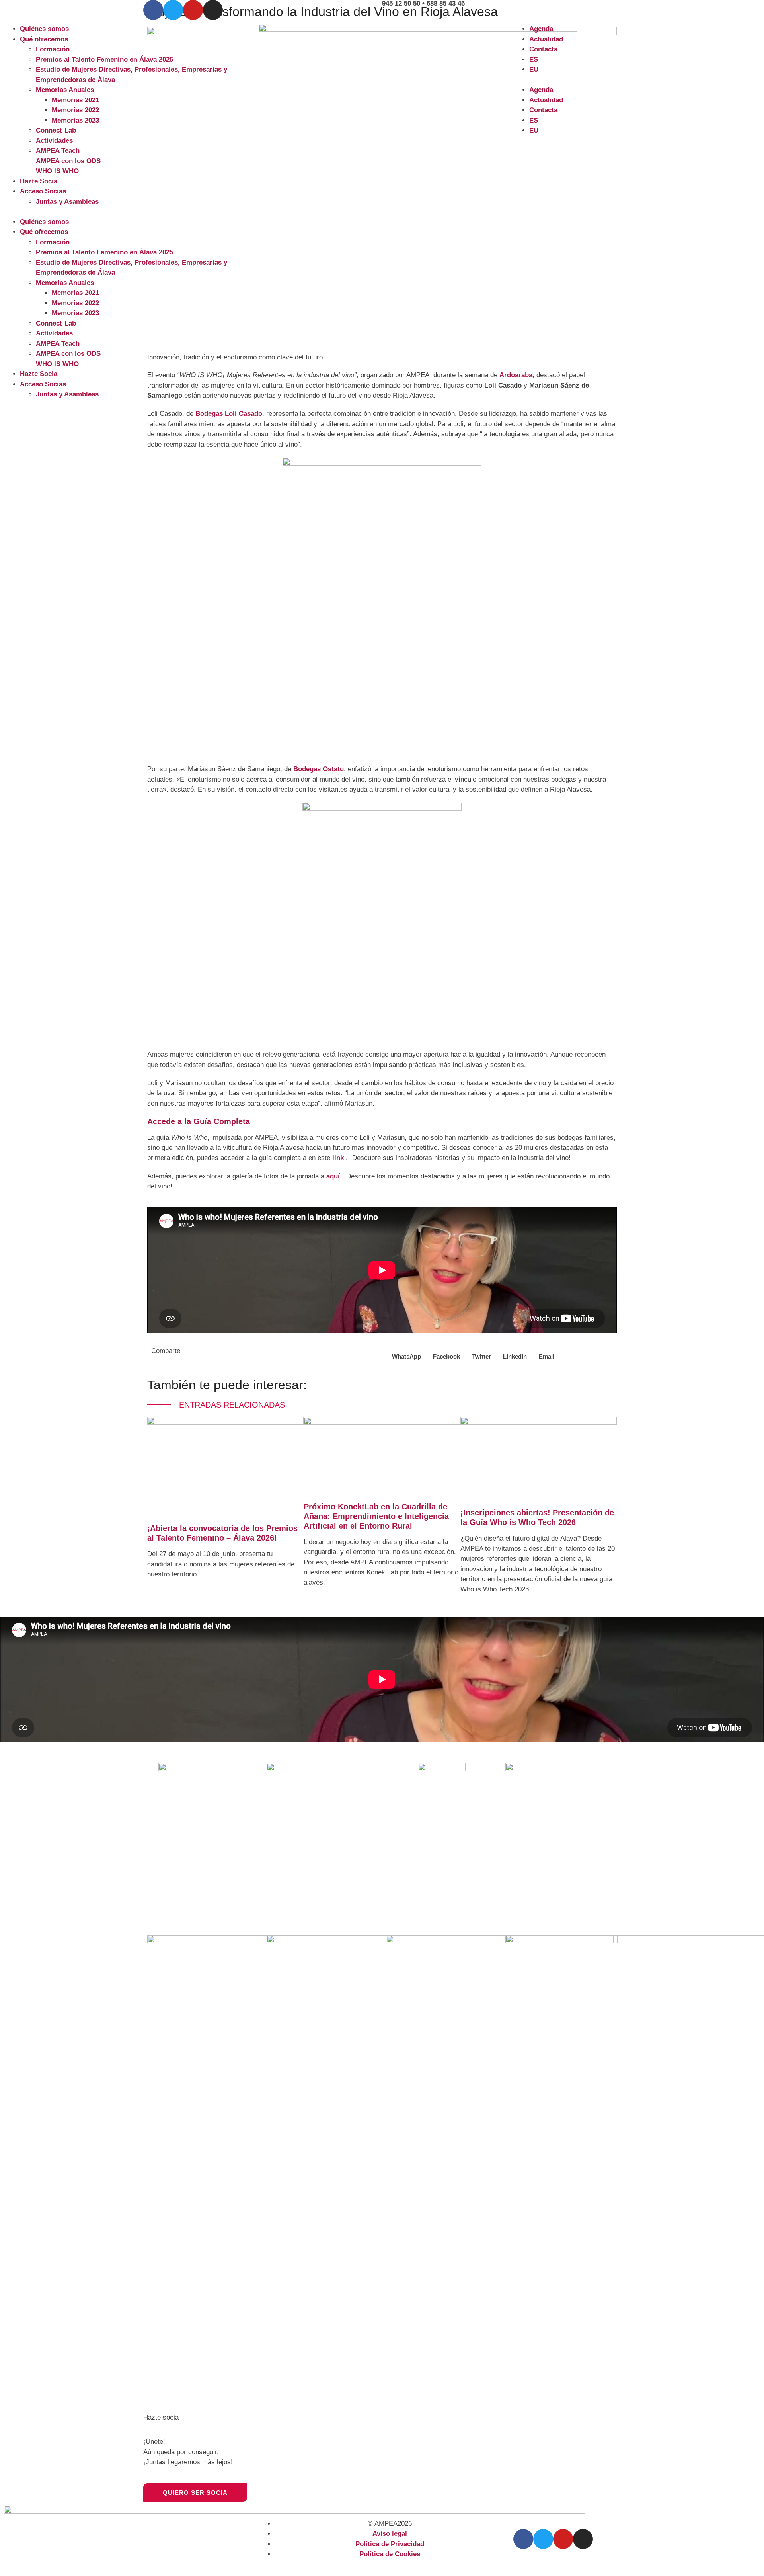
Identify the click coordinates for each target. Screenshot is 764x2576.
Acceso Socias (43, 191)
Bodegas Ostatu (319, 769)
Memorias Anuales (65, 90)
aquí (333, 1176)
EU (534, 69)
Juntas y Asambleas (67, 202)
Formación (53, 49)
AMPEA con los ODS (68, 161)
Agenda (541, 29)
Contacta (543, 49)
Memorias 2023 (75, 120)
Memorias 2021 (75, 100)
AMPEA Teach (58, 151)
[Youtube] (193, 10)
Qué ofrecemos (44, 39)
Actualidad (546, 39)
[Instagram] (213, 10)
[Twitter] (173, 10)
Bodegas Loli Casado (229, 414)
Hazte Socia (39, 181)
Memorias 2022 (75, 110)
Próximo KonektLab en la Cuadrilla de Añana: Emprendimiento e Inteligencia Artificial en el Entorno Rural (376, 1516)
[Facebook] (153, 10)
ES (534, 59)
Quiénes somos (44, 29)
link (338, 1158)
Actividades (54, 141)
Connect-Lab (56, 130)
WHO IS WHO (57, 171)
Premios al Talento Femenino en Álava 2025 (104, 59)
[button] (127, 212)
